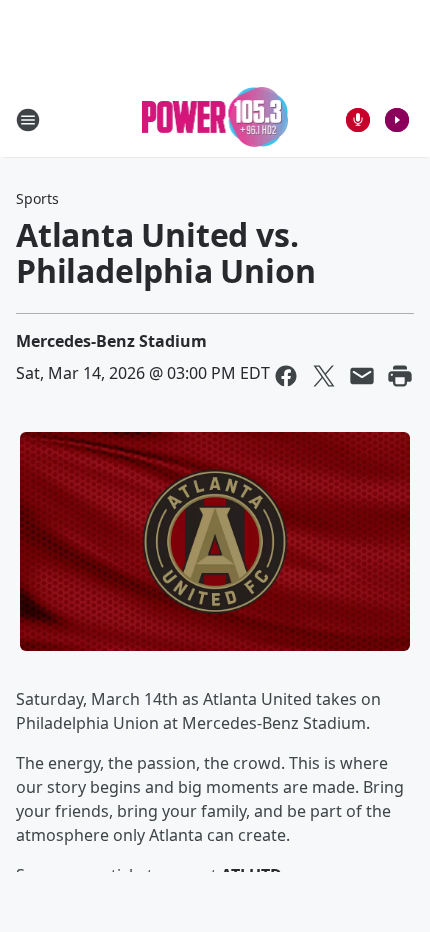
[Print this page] (400, 376)
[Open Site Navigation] (28, 120)
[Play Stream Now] (397, 120)
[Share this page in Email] (362, 376)
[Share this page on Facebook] (286, 376)
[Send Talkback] (358, 120)
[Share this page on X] (324, 376)
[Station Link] (215, 119)
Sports (37, 198)
